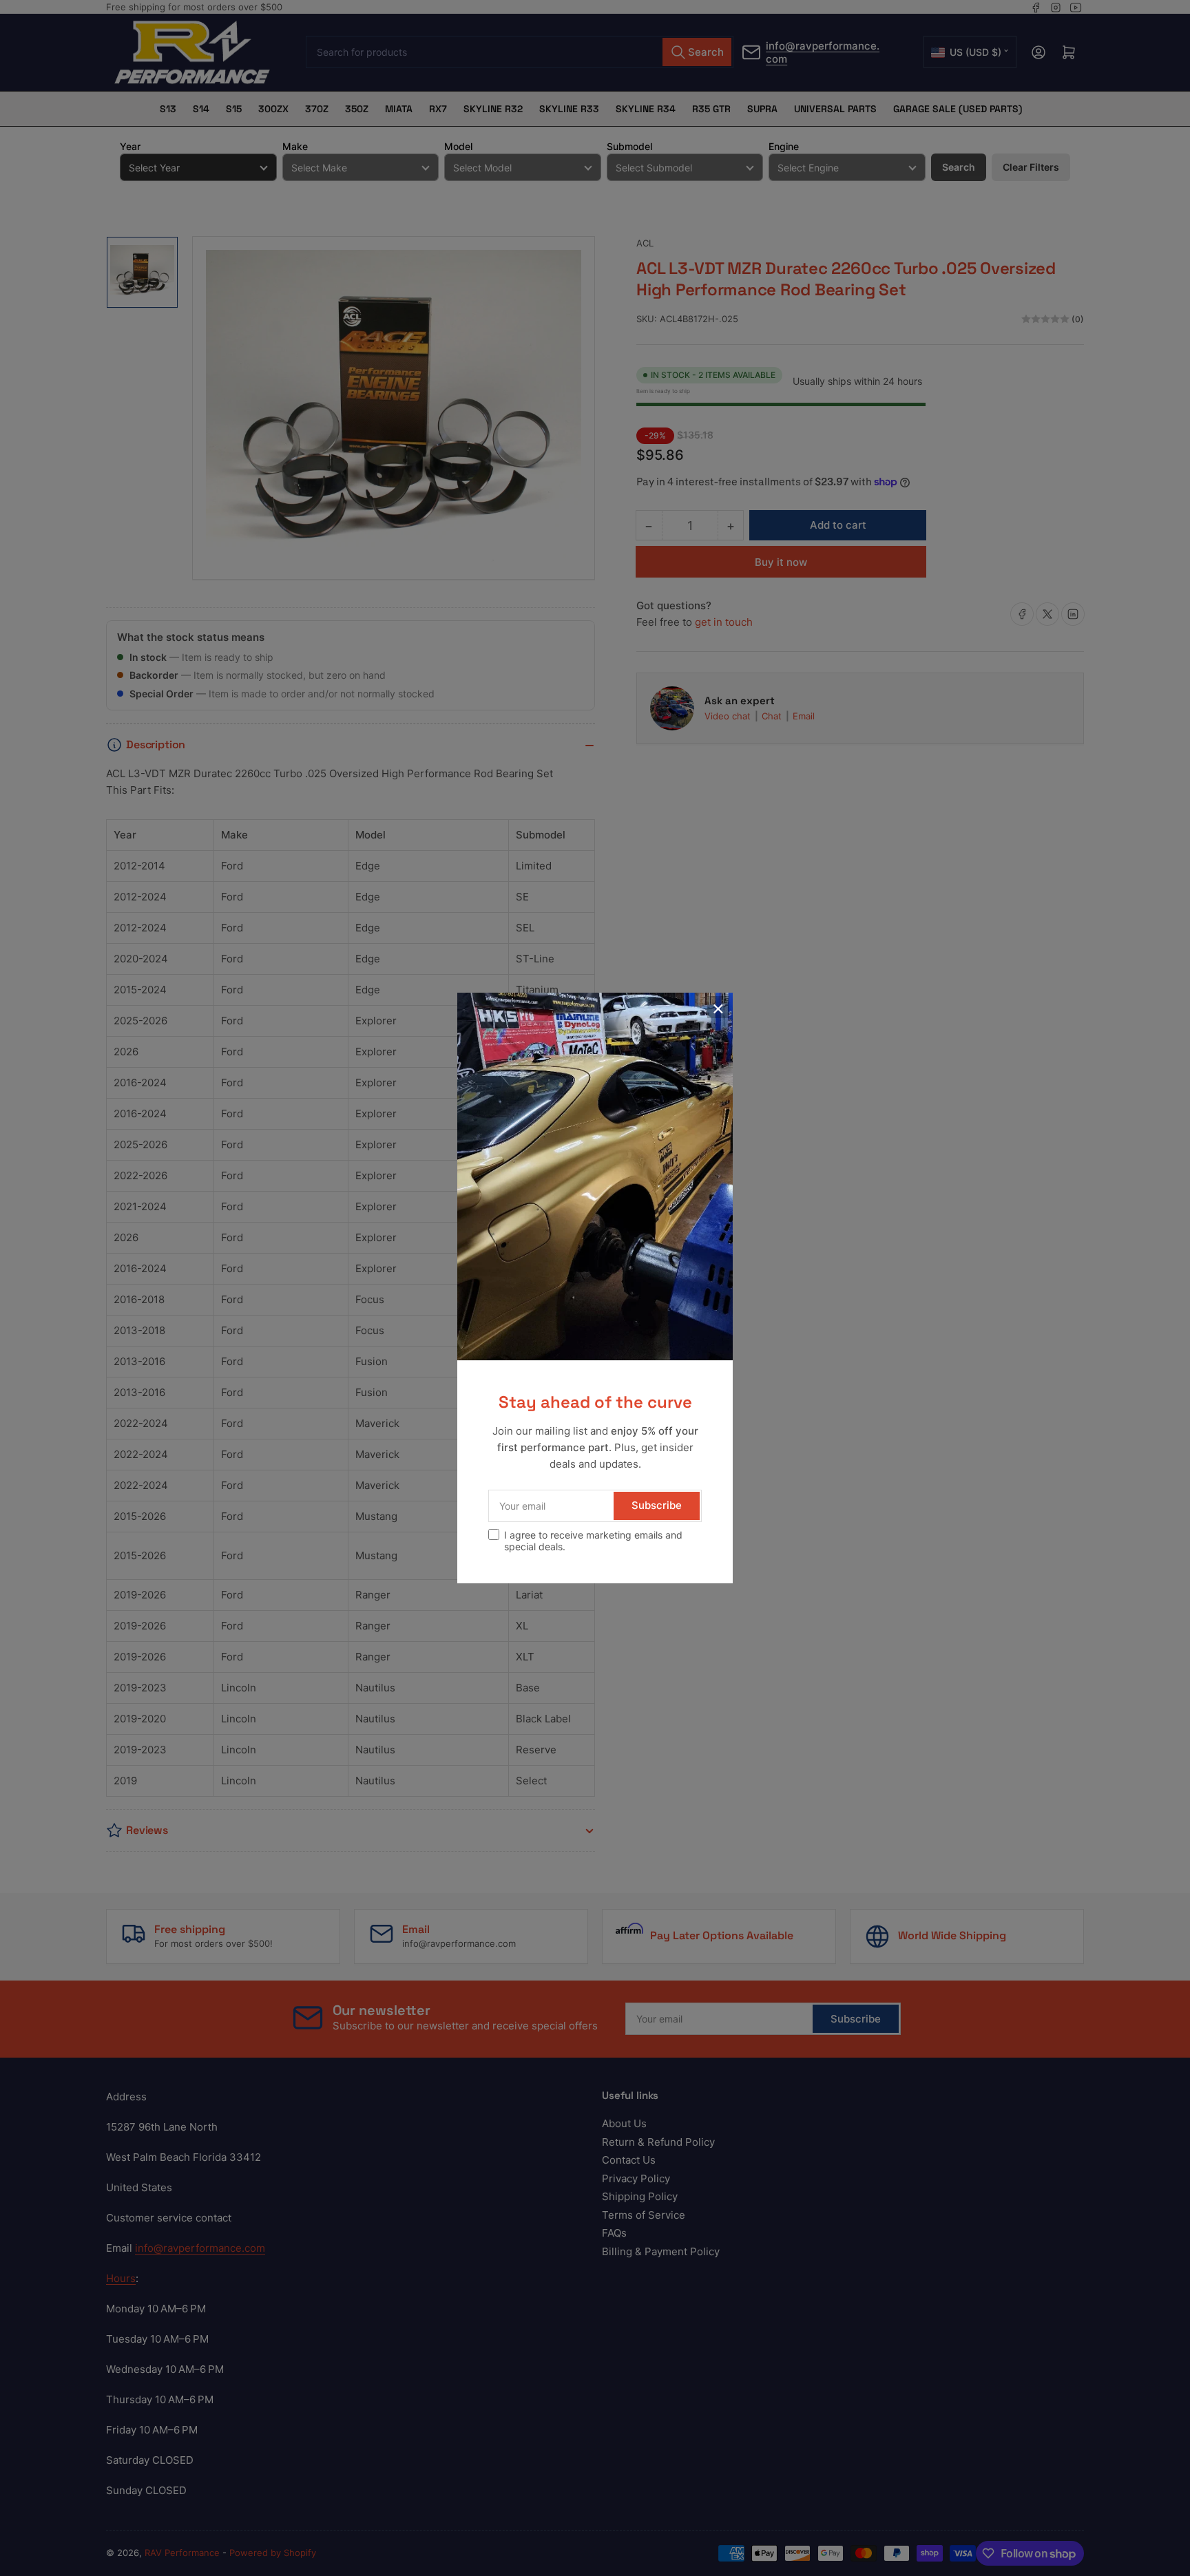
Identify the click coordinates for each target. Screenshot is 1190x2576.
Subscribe (657, 1505)
